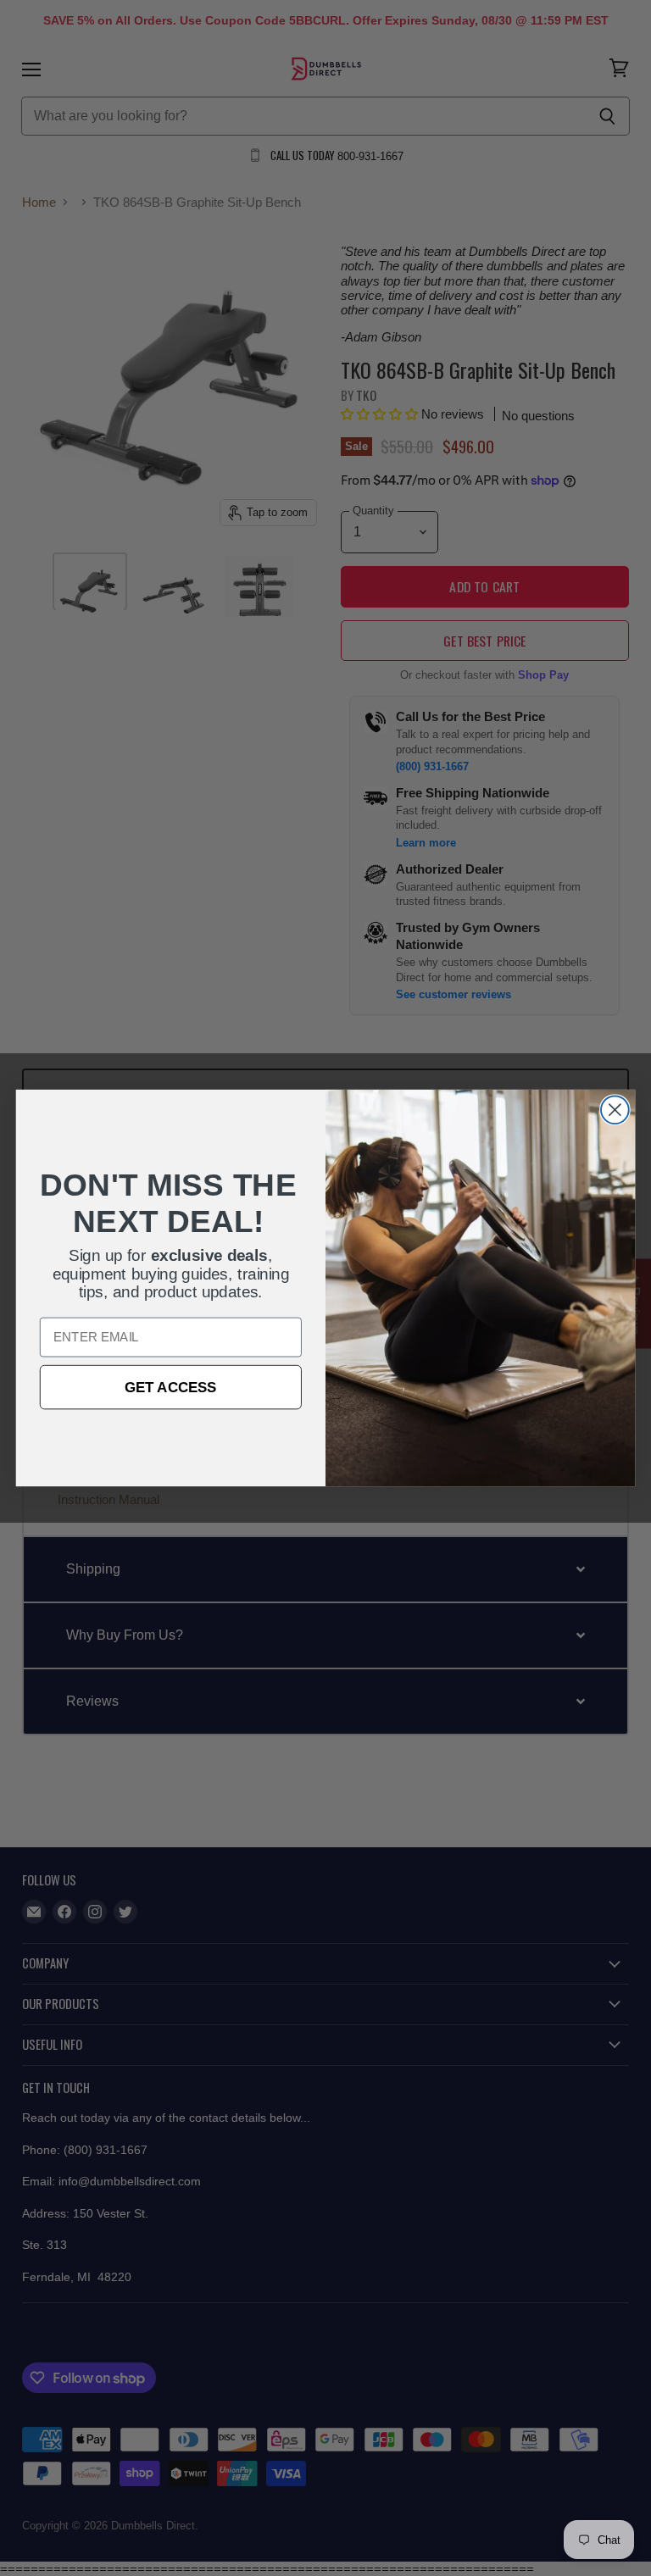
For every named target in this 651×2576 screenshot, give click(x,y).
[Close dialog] (615, 1110)
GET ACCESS (171, 1387)
